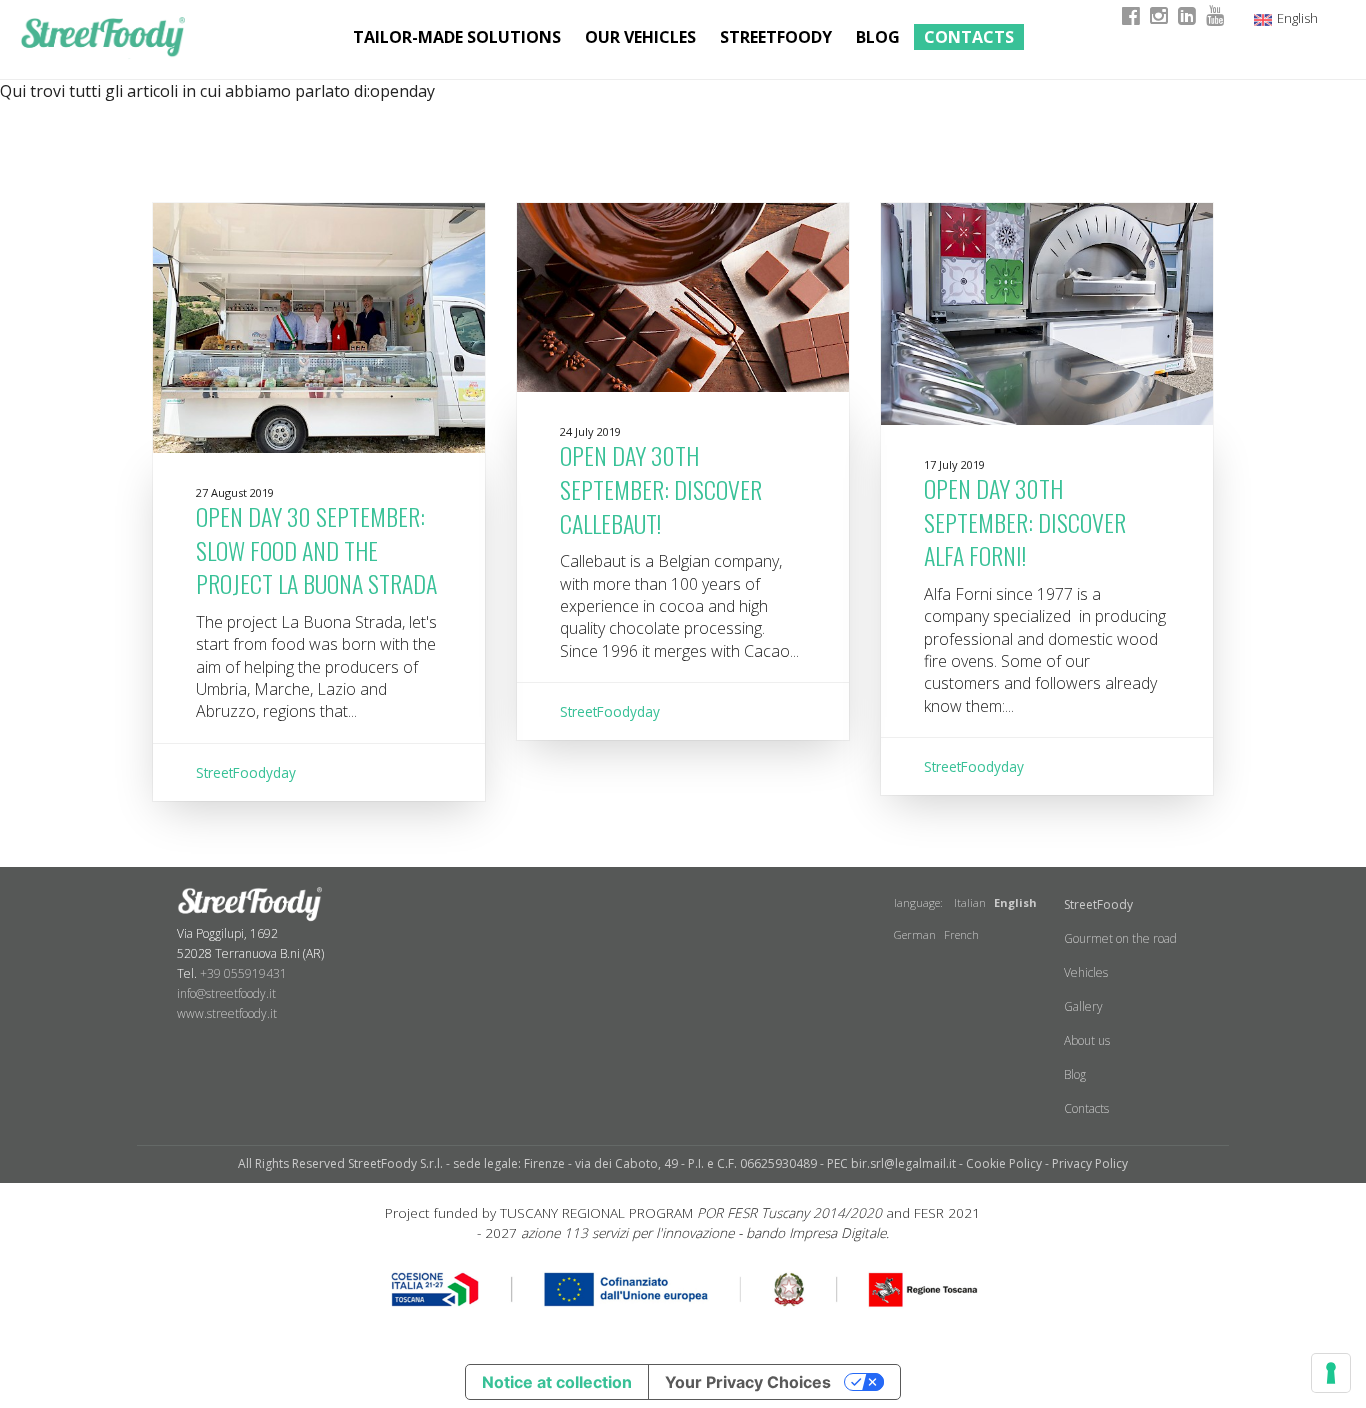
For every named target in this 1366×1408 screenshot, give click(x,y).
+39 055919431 (243, 973)
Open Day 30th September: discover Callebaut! (661, 488)
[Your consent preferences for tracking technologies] (1331, 1373)
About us (1087, 1040)
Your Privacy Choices (748, 1382)
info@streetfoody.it (226, 993)
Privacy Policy (1090, 1163)
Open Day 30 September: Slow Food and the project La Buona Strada (316, 549)
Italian (970, 902)
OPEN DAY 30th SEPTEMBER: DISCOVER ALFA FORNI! (1025, 521)
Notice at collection (557, 1382)
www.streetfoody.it (227, 1013)
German (915, 934)
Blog (878, 37)
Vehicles (1086, 972)
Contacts (969, 37)
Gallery (1083, 1006)
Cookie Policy (1004, 1163)
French (961, 934)
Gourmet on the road (1120, 938)
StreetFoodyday (246, 772)
